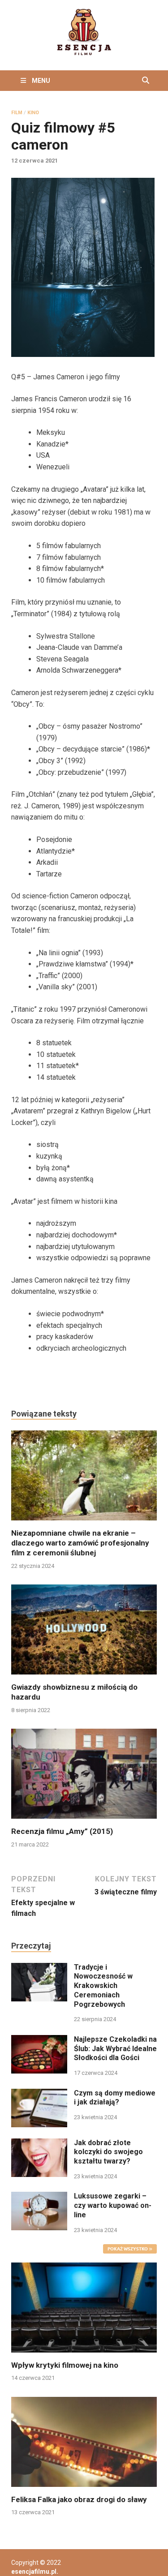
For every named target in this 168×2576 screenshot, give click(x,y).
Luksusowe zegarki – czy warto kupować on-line (113, 2205)
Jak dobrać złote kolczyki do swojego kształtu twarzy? (108, 2152)
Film (17, 113)
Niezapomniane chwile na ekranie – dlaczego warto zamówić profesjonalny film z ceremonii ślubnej (80, 1543)
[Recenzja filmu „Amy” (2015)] (84, 1777)
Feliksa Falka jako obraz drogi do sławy (79, 2499)
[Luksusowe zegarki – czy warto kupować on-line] (39, 2197)
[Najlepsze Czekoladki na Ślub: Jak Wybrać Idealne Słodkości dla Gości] (39, 2040)
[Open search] (146, 81)
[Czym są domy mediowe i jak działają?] (39, 2094)
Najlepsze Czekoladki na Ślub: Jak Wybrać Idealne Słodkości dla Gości (115, 2049)
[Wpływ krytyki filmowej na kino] (84, 2307)
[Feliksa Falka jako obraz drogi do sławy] (84, 2441)
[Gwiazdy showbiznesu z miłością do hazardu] (84, 1633)
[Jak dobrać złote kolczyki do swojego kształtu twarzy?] (39, 2144)
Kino (33, 113)
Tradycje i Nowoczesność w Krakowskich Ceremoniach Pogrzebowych (103, 1986)
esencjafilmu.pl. (35, 2572)
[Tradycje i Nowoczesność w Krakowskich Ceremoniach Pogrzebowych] (39, 1968)
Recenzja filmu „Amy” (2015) (62, 1831)
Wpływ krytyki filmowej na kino (65, 2365)
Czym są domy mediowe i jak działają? (115, 2098)
